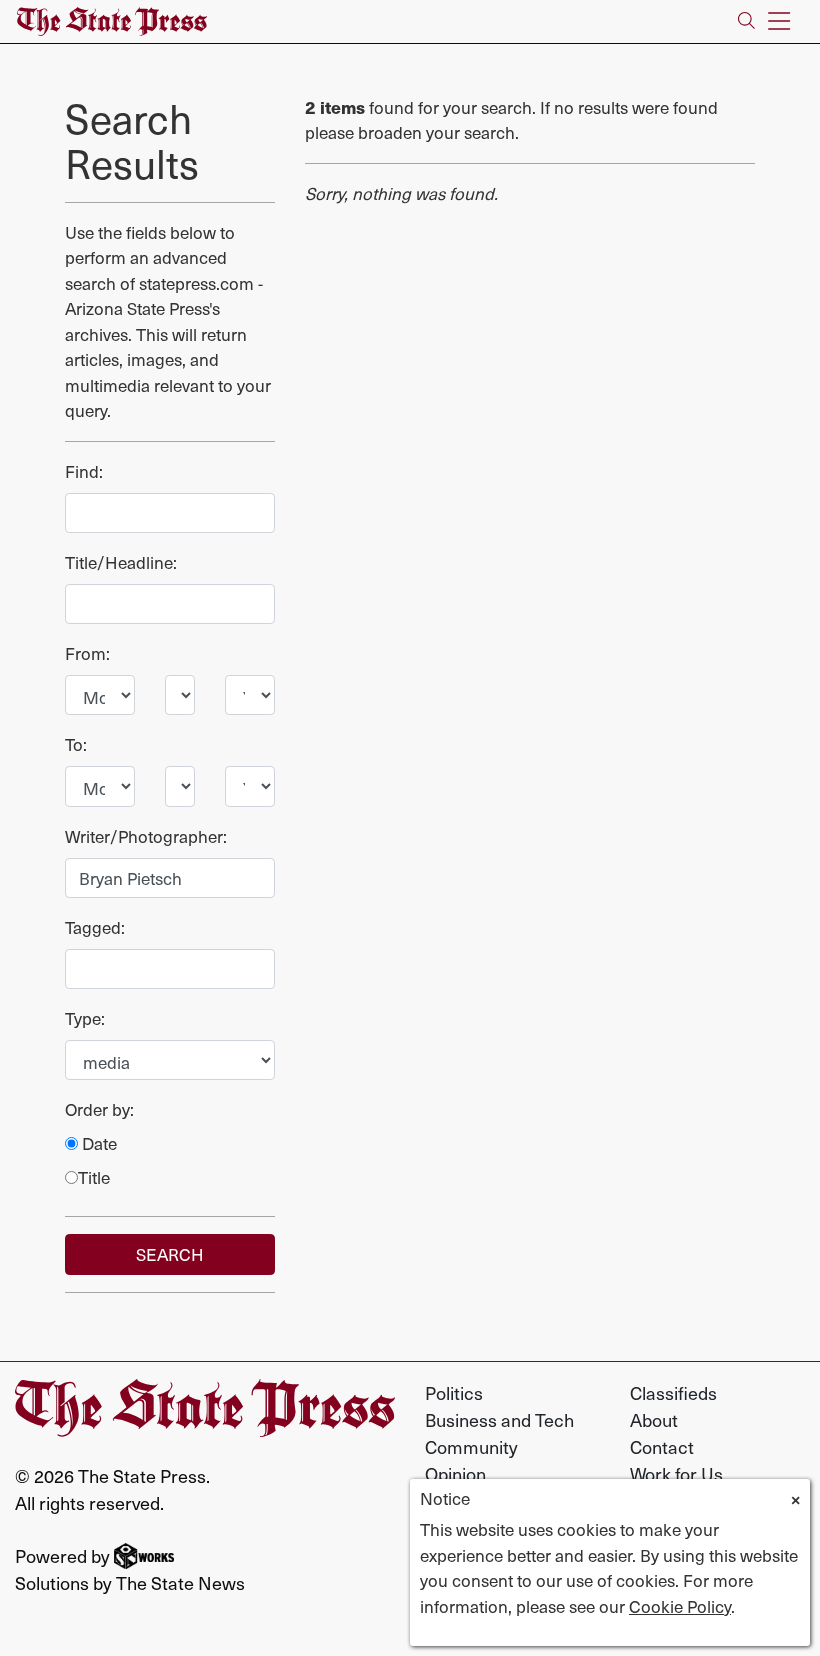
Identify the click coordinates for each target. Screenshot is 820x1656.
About (654, 1419)
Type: (85, 1018)
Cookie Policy (680, 1606)
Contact (662, 1446)
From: (87, 653)
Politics (454, 1392)
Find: (84, 471)
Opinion (455, 1473)
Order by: (99, 1109)
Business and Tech (499, 1419)
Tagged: (95, 927)
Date (97, 1143)
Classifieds (673, 1392)
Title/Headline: (121, 562)
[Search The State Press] (746, 21)
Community (471, 1446)
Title (94, 1177)
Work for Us (676, 1473)
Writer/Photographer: (146, 836)
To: (76, 744)
